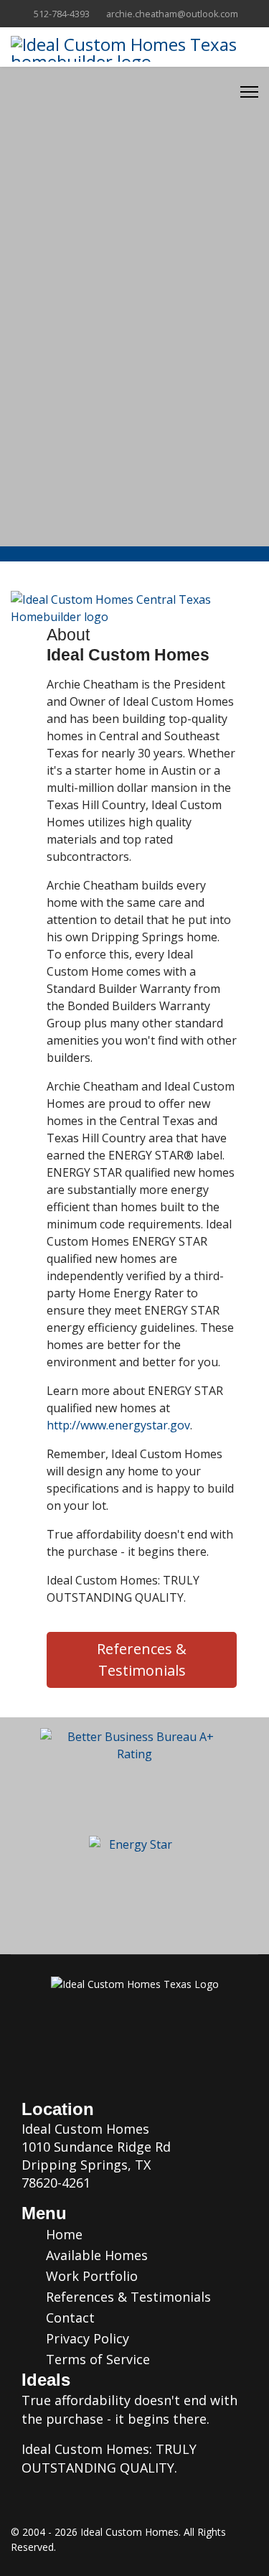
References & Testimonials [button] (142, 1660)
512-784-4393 (62, 14)
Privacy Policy (86, 2338)
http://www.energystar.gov (118, 1425)
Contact (69, 2318)
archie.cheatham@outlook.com (172, 14)
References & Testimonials (127, 2297)
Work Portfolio (90, 2276)
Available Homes (95, 2255)
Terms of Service (96, 2359)
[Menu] (249, 92)
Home (62, 2234)
